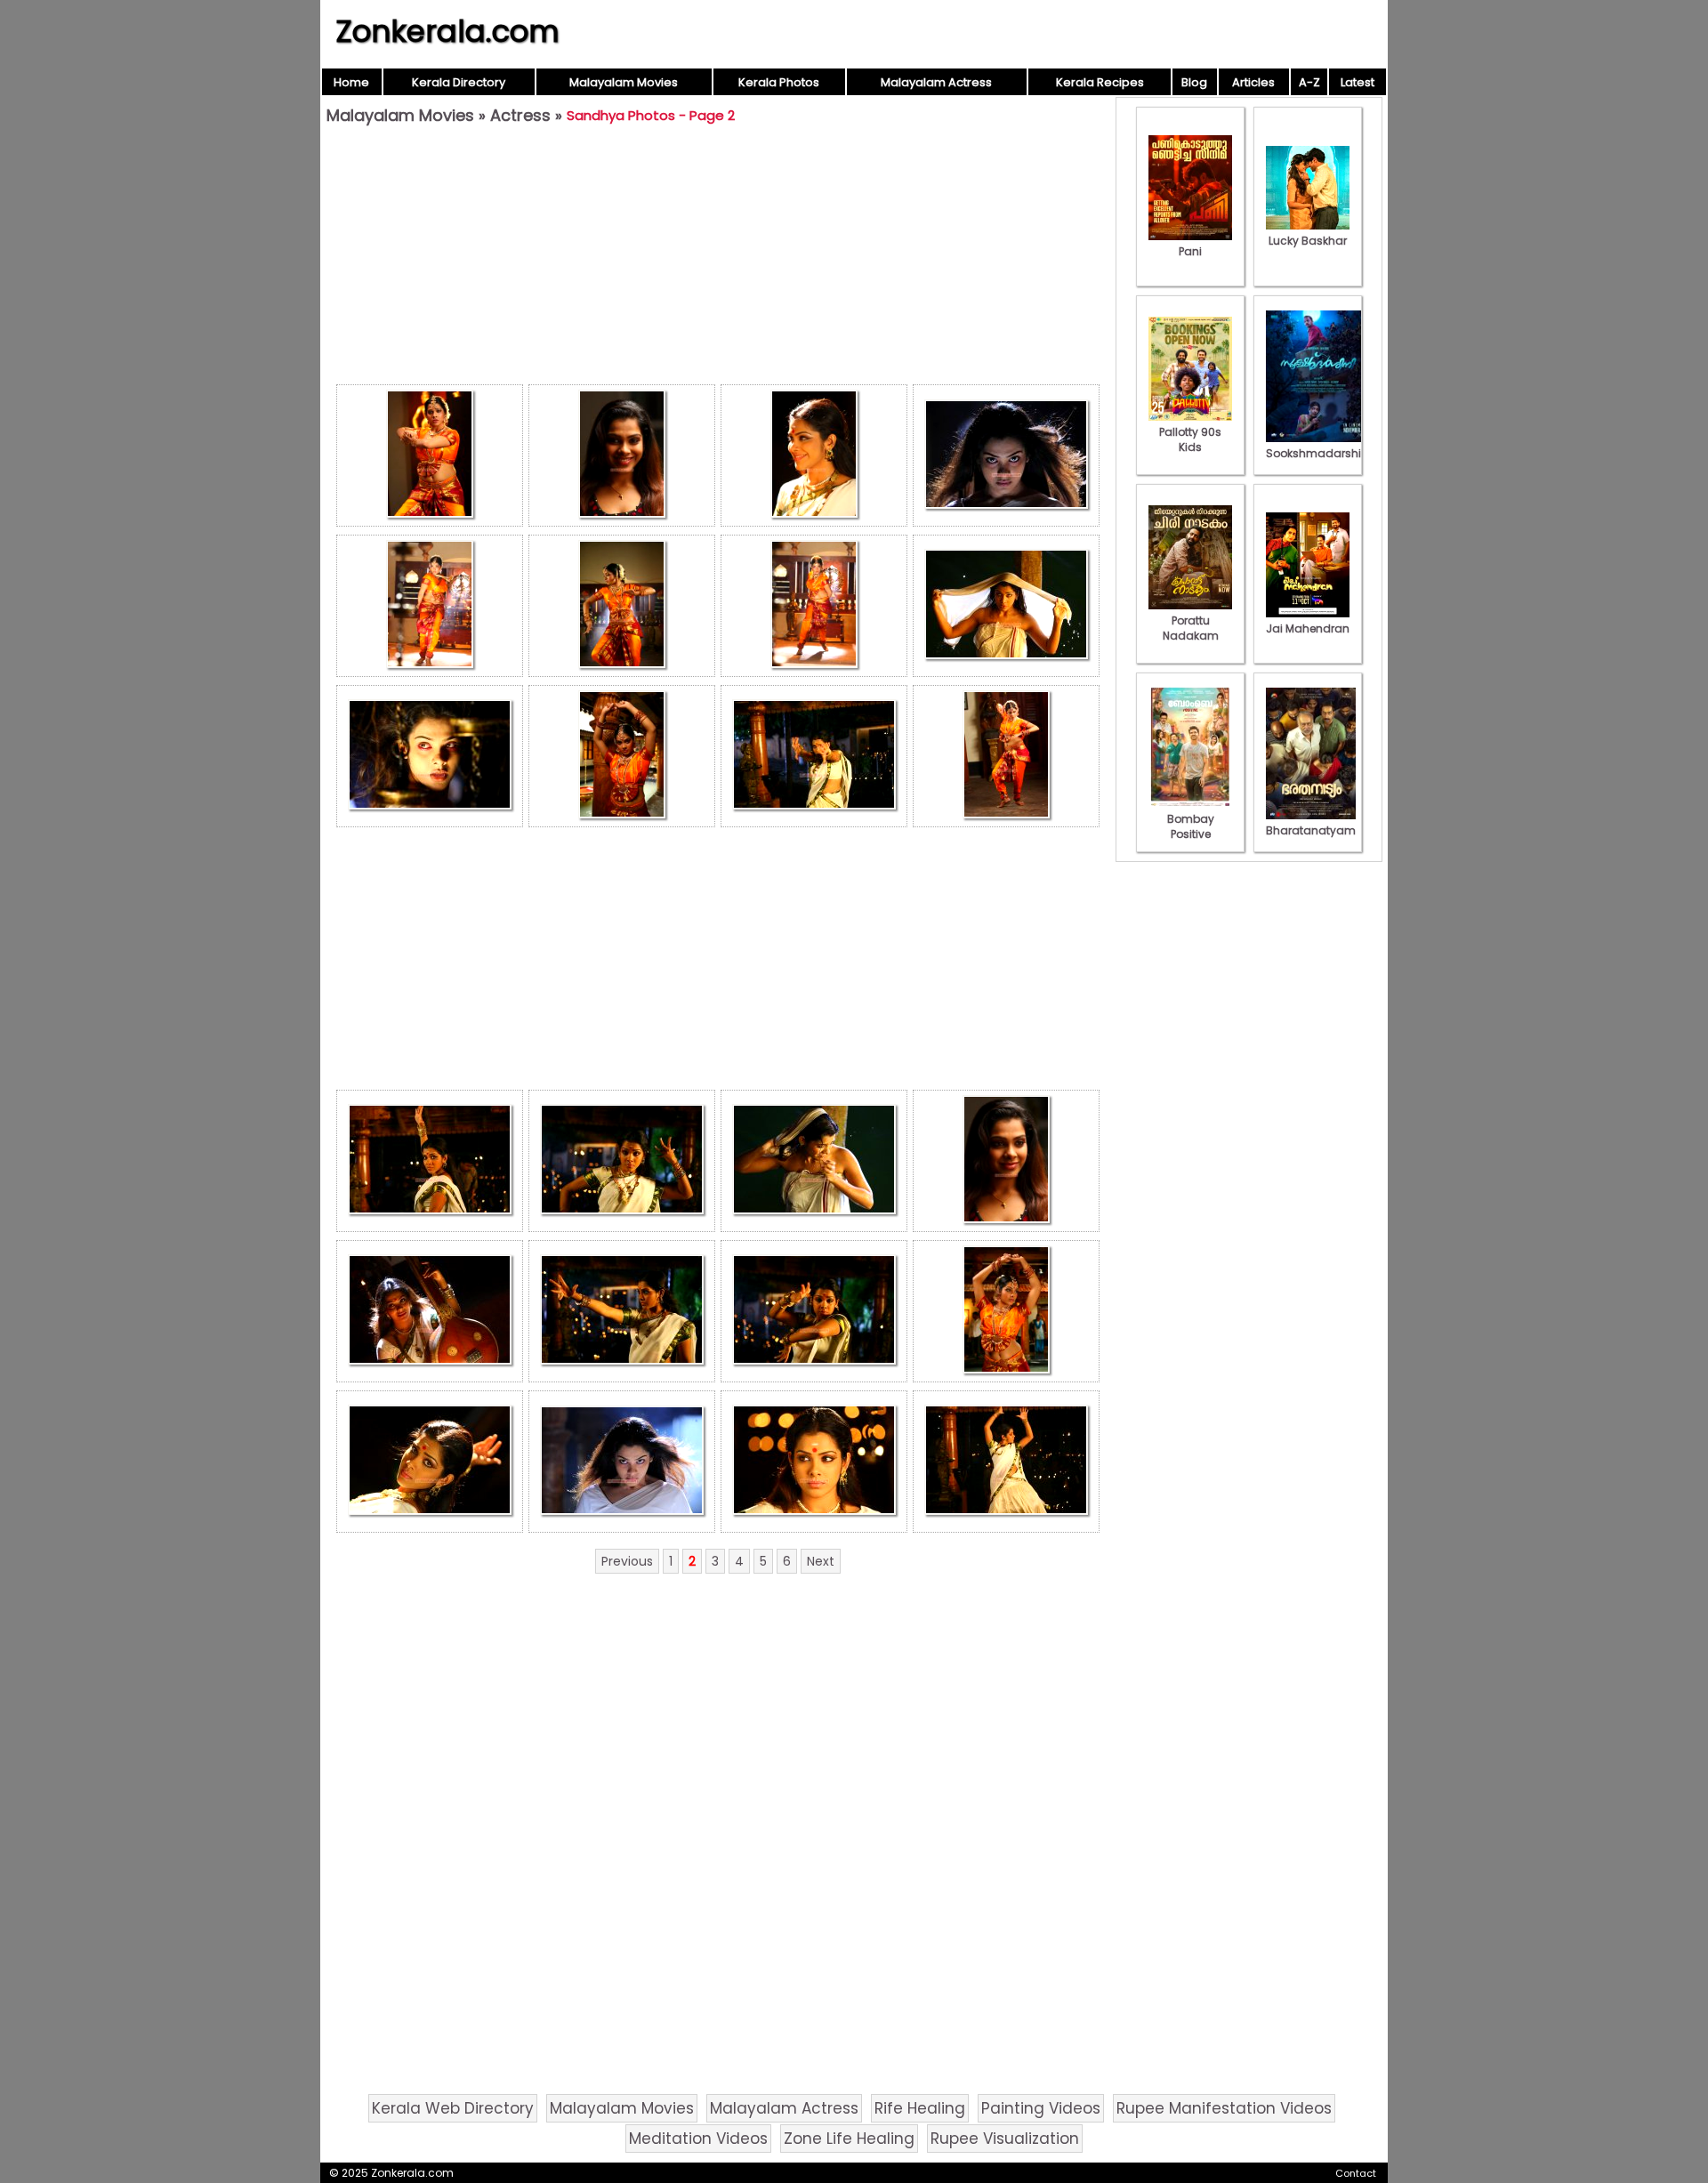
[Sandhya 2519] (1006, 606)
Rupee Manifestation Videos (1224, 2108)
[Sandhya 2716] (430, 1311)
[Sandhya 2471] (1006, 756)
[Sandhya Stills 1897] (622, 1161)
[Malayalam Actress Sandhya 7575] (814, 1161)
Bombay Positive (1191, 826)
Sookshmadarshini (1318, 453)
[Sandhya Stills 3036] (622, 1311)
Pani (1190, 251)
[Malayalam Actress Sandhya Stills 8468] (814, 606)
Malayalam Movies (624, 82)
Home (351, 82)
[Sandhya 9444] (430, 455)
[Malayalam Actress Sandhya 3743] (814, 1462)
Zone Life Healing (849, 2139)
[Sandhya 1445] (430, 1161)
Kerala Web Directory (453, 2108)
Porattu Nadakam (1191, 628)
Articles (1253, 82)
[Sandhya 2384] (622, 756)
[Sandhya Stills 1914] (1006, 1311)
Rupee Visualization (1005, 2139)
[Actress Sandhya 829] (1006, 455)
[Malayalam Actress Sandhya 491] (622, 606)
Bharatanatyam (1311, 830)
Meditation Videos (698, 2139)
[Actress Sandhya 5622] (622, 455)
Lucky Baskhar (1308, 241)
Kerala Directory (459, 82)
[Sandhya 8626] (430, 606)
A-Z (1309, 82)
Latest (1358, 82)
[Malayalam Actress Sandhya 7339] (814, 756)
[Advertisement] (718, 259)
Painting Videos (1041, 2108)
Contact (1356, 2173)
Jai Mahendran (1308, 628)
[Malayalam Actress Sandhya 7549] (430, 756)
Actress (520, 115)
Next (821, 1561)
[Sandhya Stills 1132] (814, 455)
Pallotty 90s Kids (1190, 439)
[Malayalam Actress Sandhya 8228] (814, 1311)
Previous (627, 1561)
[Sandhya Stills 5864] (1006, 1161)
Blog (1194, 82)
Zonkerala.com (447, 31)
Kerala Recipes (1100, 82)
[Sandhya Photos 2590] (430, 1462)
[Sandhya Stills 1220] (622, 1462)
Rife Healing (920, 2108)
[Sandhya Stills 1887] (1006, 1462)
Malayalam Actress (936, 82)
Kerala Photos (779, 82)
